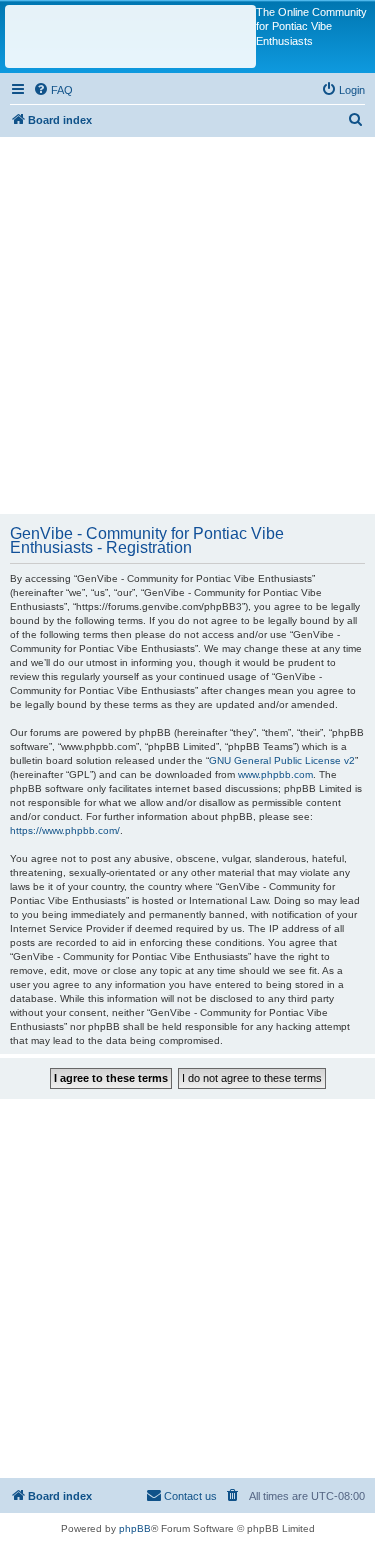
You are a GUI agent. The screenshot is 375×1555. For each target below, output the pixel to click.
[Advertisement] (187, 324)
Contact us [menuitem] (190, 1496)
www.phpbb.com (275, 774)
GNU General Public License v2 (282, 760)
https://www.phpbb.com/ (65, 830)
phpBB (135, 1528)
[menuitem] (53, 90)
